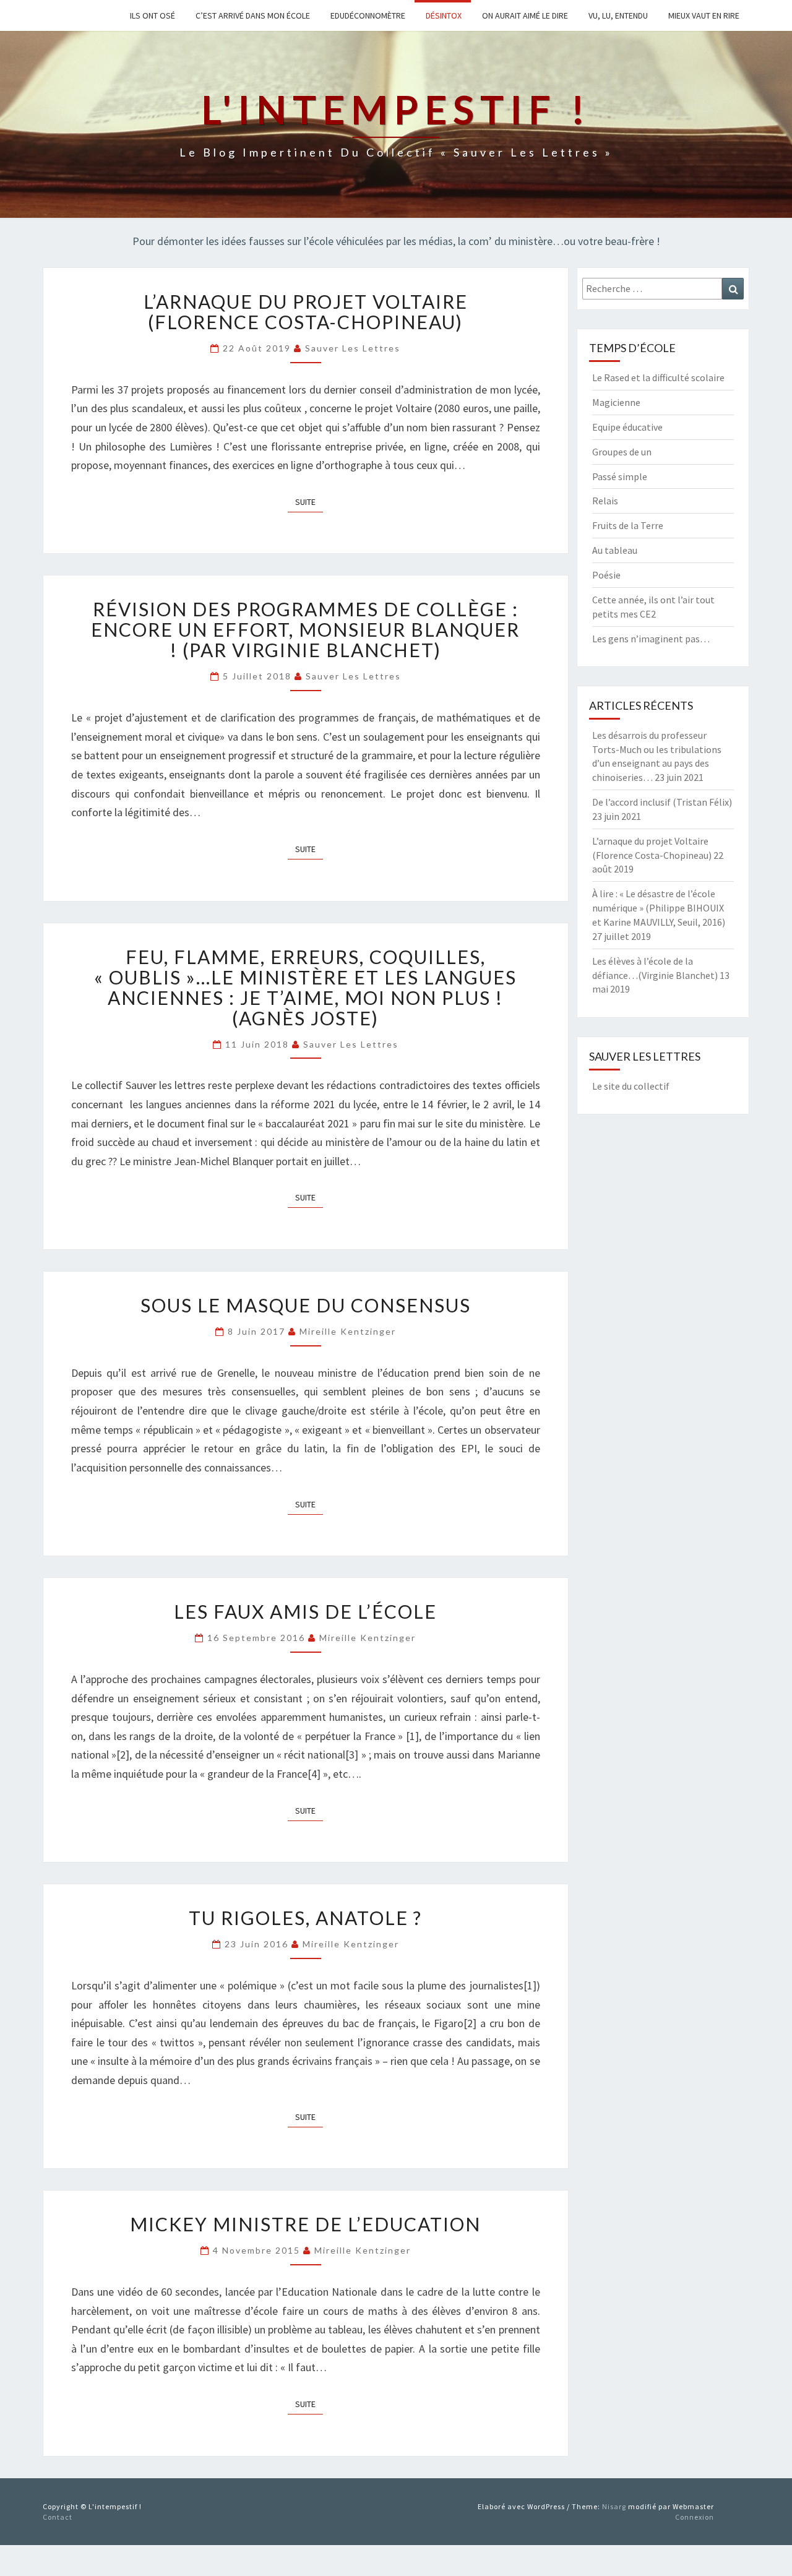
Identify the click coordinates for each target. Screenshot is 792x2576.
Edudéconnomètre (367, 15)
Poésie (606, 575)
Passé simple (620, 476)
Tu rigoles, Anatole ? (305, 1918)
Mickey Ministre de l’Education (305, 2224)
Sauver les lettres (353, 348)
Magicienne (616, 402)
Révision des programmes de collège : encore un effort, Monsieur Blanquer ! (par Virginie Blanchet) (305, 629)
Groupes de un (622, 452)
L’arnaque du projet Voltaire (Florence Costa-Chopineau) (306, 312)
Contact (58, 2517)
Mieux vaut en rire (703, 15)
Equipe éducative (627, 427)
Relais (605, 501)
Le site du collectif (631, 1086)
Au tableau (615, 550)
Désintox (443, 15)
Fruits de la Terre (628, 525)
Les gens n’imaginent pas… (651, 639)
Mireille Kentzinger (348, 1331)
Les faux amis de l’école (305, 1611)
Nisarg (614, 2506)
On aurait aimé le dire (524, 15)
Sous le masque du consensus (306, 1305)
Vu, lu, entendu (617, 15)
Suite (309, 502)
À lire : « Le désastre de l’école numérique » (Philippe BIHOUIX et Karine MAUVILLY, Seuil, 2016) (659, 908)
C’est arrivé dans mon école (252, 15)
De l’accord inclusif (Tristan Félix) (662, 802)
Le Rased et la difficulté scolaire (658, 377)
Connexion (695, 2517)
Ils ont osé (152, 15)
